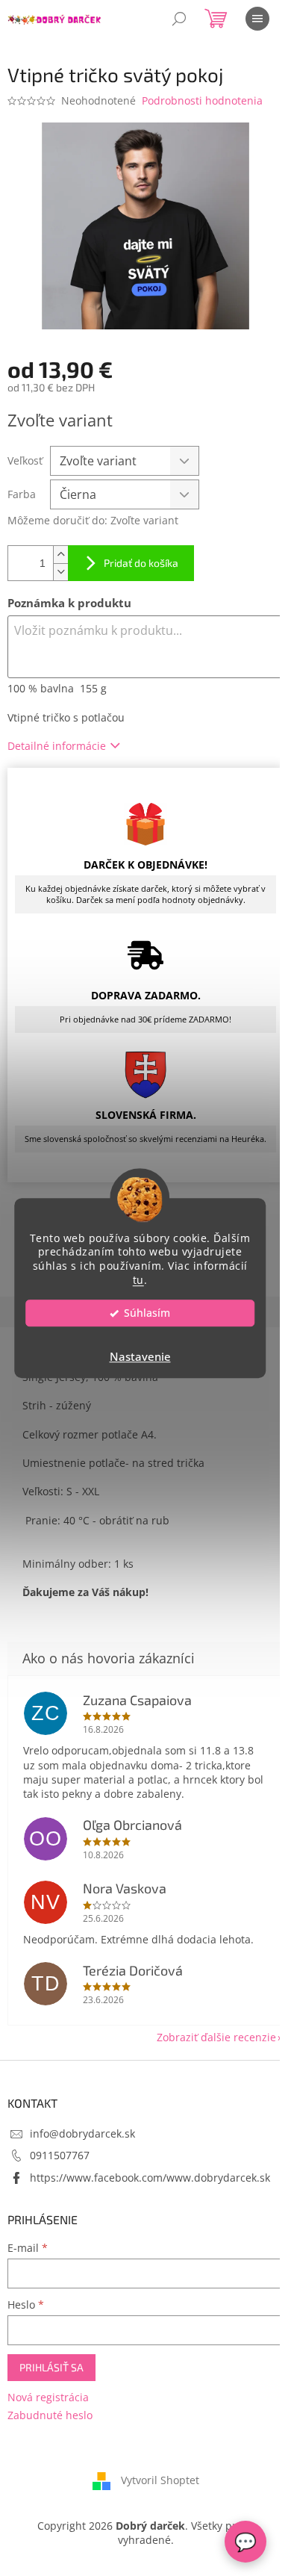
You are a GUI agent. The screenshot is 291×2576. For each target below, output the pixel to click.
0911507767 (60, 2155)
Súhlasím (147, 1313)
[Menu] (257, 19)
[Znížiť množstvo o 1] (60, 572)
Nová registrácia (48, 2397)
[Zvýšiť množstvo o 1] (60, 555)
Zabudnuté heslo (50, 2415)
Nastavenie (140, 1356)
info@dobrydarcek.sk (82, 2133)
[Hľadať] (179, 19)
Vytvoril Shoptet (160, 2480)
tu (138, 1280)
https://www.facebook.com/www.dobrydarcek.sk (150, 2178)
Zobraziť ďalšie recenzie (216, 2037)
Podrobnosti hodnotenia (202, 100)
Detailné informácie (57, 746)
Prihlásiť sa (51, 2367)
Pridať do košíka (141, 563)
